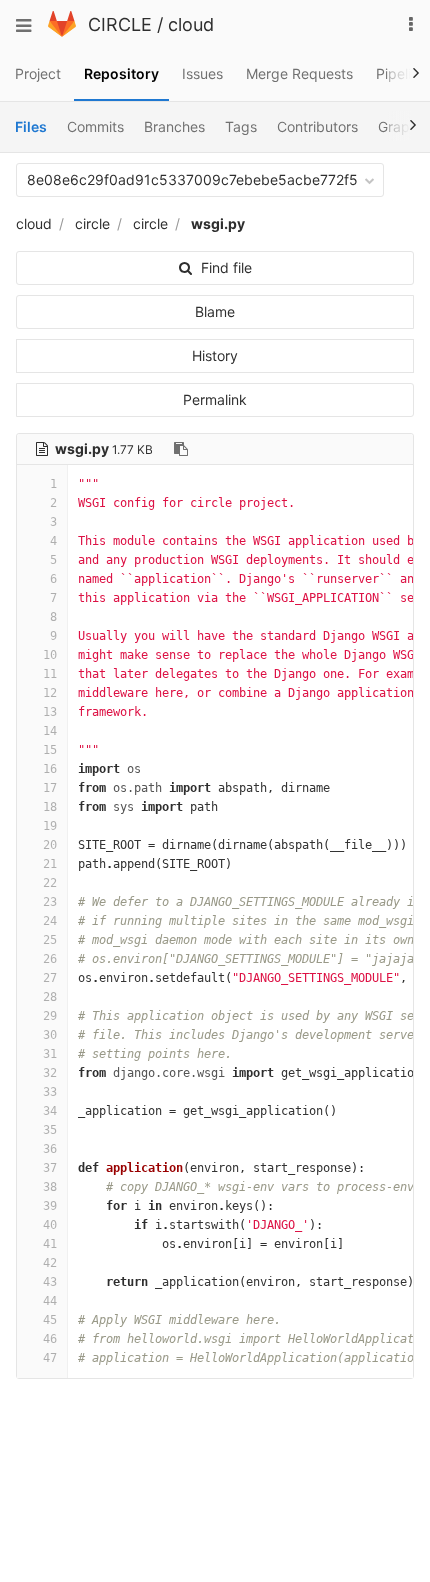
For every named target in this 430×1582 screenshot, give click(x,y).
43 (50, 1282)
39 (50, 1206)
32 (50, 1073)
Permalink (215, 399)
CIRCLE (120, 24)
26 (50, 959)
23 (50, 902)
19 (50, 826)
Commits (95, 126)
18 (50, 807)
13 (50, 712)
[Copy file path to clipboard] (181, 449)
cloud (191, 24)
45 (50, 1320)
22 (50, 883)
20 (50, 845)
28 (50, 997)
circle (92, 223)
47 (50, 1358)
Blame (215, 311)
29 (50, 1016)
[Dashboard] (62, 31)
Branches (174, 126)
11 (50, 674)
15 (50, 750)
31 (50, 1054)
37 (50, 1168)
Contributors (317, 126)
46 (50, 1339)
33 (50, 1092)
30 (50, 1035)
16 (50, 769)
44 (50, 1301)
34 (50, 1111)
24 (50, 921)
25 (50, 940)
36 (50, 1149)
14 (50, 731)
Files (31, 126)
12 (50, 693)
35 (50, 1130)
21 (50, 864)
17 (50, 788)
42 (50, 1263)
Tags (241, 126)
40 (50, 1225)
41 (50, 1244)
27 (50, 978)
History (215, 355)
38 (50, 1187)
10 (50, 655)
